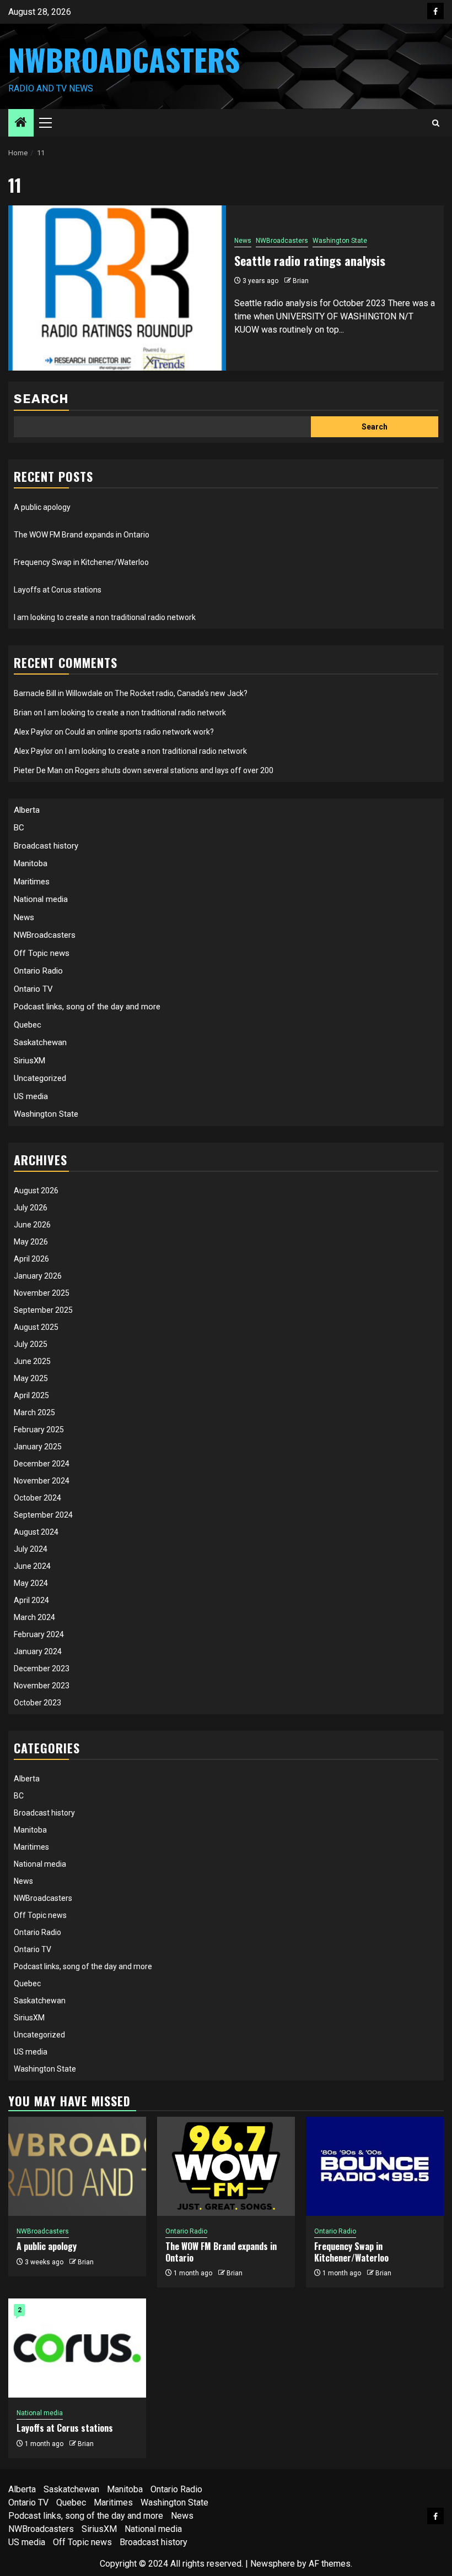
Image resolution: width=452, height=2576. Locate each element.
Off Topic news (42, 953)
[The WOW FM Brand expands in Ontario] (226, 2166)
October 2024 (37, 1498)
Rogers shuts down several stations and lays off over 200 (174, 770)
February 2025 (39, 1430)
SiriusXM (29, 1061)
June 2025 (32, 1361)
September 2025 (43, 1310)
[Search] (436, 123)
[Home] (21, 123)
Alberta (27, 810)
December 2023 (42, 1669)
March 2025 (34, 1412)
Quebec (28, 1025)
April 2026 (31, 1259)
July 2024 (31, 1549)
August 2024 (36, 1532)
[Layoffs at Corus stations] (77, 2348)
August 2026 (36, 1191)
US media (31, 1096)
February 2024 (39, 1634)
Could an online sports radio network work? (139, 732)
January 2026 (38, 1276)
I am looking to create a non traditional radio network (105, 617)
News (243, 241)
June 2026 (32, 1225)
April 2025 (31, 1395)
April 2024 (31, 1600)
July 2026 (31, 1208)
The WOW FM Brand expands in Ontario (82, 535)
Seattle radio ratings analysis (310, 260)
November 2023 (42, 1686)
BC (19, 828)
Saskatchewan (40, 1042)
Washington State (340, 241)
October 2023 (37, 1703)
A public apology (42, 507)
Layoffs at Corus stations (58, 590)
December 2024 (42, 1464)
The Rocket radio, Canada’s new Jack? (181, 693)
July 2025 (31, 1344)
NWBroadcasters (124, 59)
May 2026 (31, 1242)
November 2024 (42, 1481)
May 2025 (31, 1378)
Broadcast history (46, 846)
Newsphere (273, 2564)
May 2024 (31, 1583)
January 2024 (38, 1651)
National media (41, 899)
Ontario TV (33, 989)
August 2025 (36, 1327)
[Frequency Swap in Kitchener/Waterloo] (375, 2166)
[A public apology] (77, 2166)
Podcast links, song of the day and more (87, 1007)
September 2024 (43, 1515)
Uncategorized (40, 1078)
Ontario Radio (38, 971)
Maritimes (32, 882)
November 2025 (42, 1293)
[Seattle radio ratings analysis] (117, 288)
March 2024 (34, 1617)
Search (41, 399)
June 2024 (32, 1566)
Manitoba (31, 863)
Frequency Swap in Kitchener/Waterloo (81, 562)
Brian (301, 281)
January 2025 (38, 1447)
